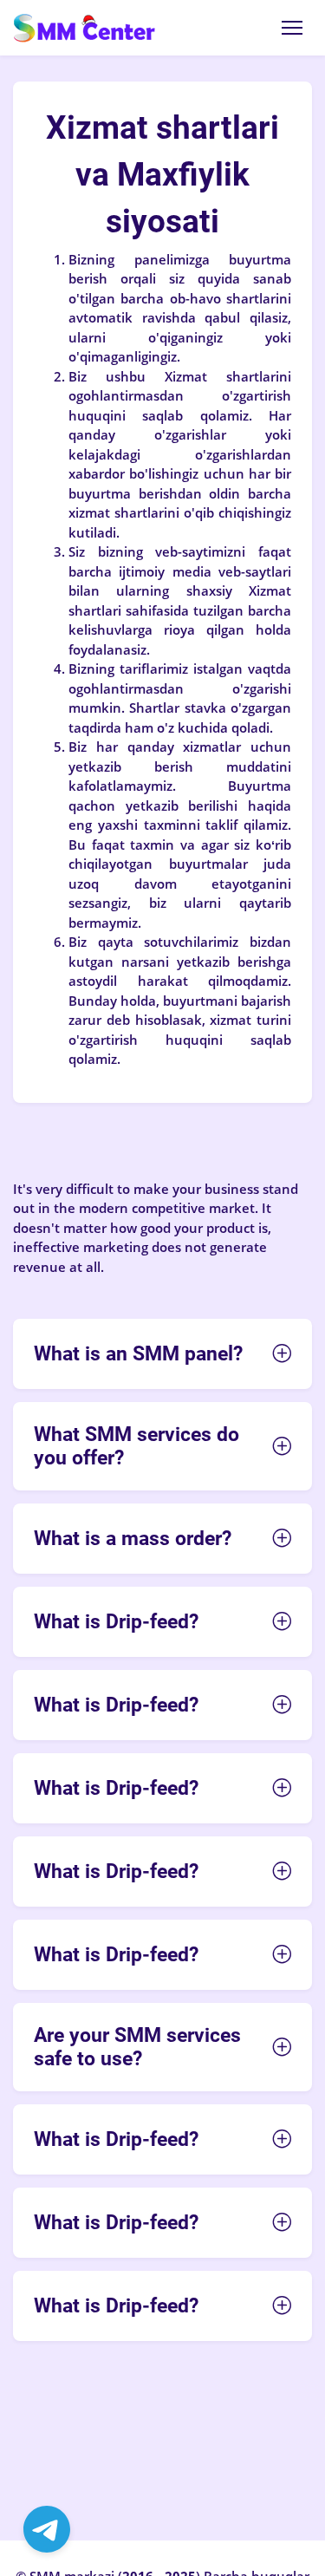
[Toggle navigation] (292, 28)
